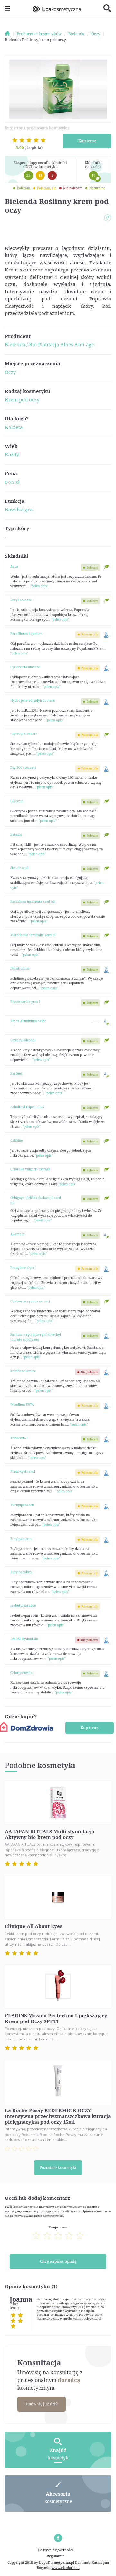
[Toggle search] (107, 9)
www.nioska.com (66, 2567)
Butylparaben (21, 1572)
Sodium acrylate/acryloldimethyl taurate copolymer (36, 1337)
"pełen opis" (39, 586)
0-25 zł (12, 482)
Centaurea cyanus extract (30, 1301)
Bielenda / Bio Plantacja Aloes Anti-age (49, 344)
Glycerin (17, 801)
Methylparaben (22, 1505)
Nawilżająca (19, 509)
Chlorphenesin (21, 1673)
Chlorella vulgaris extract (30, 1169)
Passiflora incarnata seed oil (33, 902)
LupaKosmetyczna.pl (57, 2562)
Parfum (16, 1073)
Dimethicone (20, 968)
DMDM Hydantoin (24, 1639)
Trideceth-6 (19, 1438)
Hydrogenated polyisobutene (33, 700)
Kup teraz (87, 141)
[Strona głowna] (10, 34)
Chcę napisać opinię (58, 2261)
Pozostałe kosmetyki (58, 2167)
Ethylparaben (21, 1539)
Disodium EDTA (22, 1405)
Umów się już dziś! (41, 2404)
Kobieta (14, 427)
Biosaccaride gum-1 (25, 1002)
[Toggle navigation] (7, 9)
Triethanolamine (23, 1371)
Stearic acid (19, 868)
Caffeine (16, 1141)
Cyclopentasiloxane (25, 667)
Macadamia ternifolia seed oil (33, 935)
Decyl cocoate (21, 600)
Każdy (12, 454)
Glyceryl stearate (24, 734)
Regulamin (56, 2556)
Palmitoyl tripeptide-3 (27, 1107)
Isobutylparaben (23, 1605)
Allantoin (17, 1234)
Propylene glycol (23, 1268)
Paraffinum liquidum (26, 634)
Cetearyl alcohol (23, 1040)
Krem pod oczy (22, 399)
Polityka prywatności (56, 2550)
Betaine (16, 834)
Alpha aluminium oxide (28, 1021)
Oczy (10, 372)
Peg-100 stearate (23, 768)
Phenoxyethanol (23, 1471)
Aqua (14, 566)
